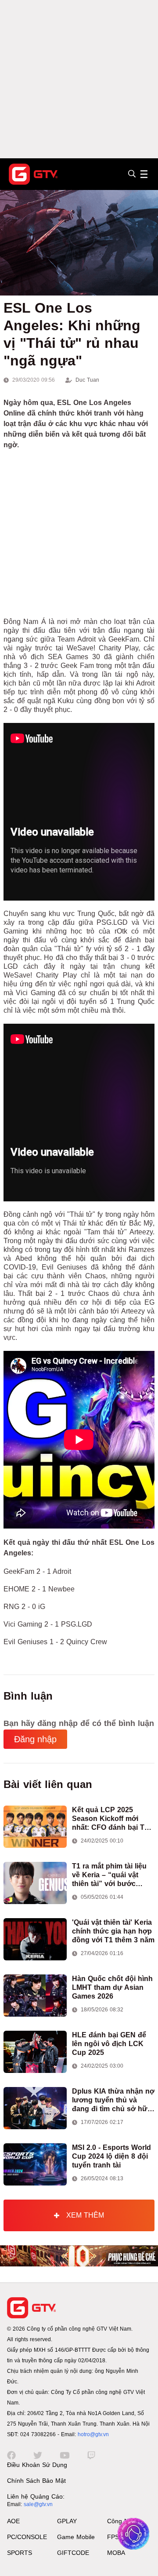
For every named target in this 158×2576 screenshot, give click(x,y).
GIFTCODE (73, 2553)
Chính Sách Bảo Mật (36, 2481)
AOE (13, 2521)
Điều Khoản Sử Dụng (37, 2465)
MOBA (116, 2553)
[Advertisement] (79, 79)
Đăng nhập (35, 1739)
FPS (113, 2537)
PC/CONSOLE (27, 2537)
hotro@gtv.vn (93, 2434)
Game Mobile (76, 2537)
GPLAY (67, 2521)
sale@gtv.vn (38, 2504)
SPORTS (20, 2553)
